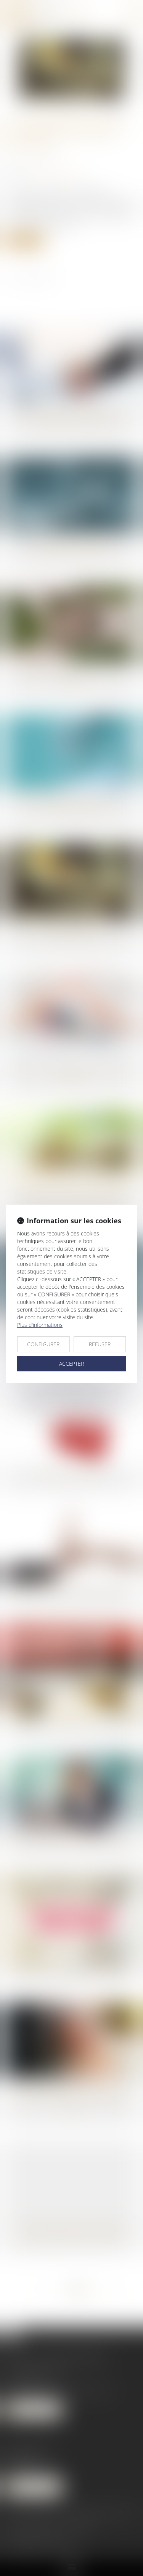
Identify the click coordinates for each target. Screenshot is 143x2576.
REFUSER (100, 1344)
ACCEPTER (71, 1364)
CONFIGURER (43, 1344)
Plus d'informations (40, 1325)
